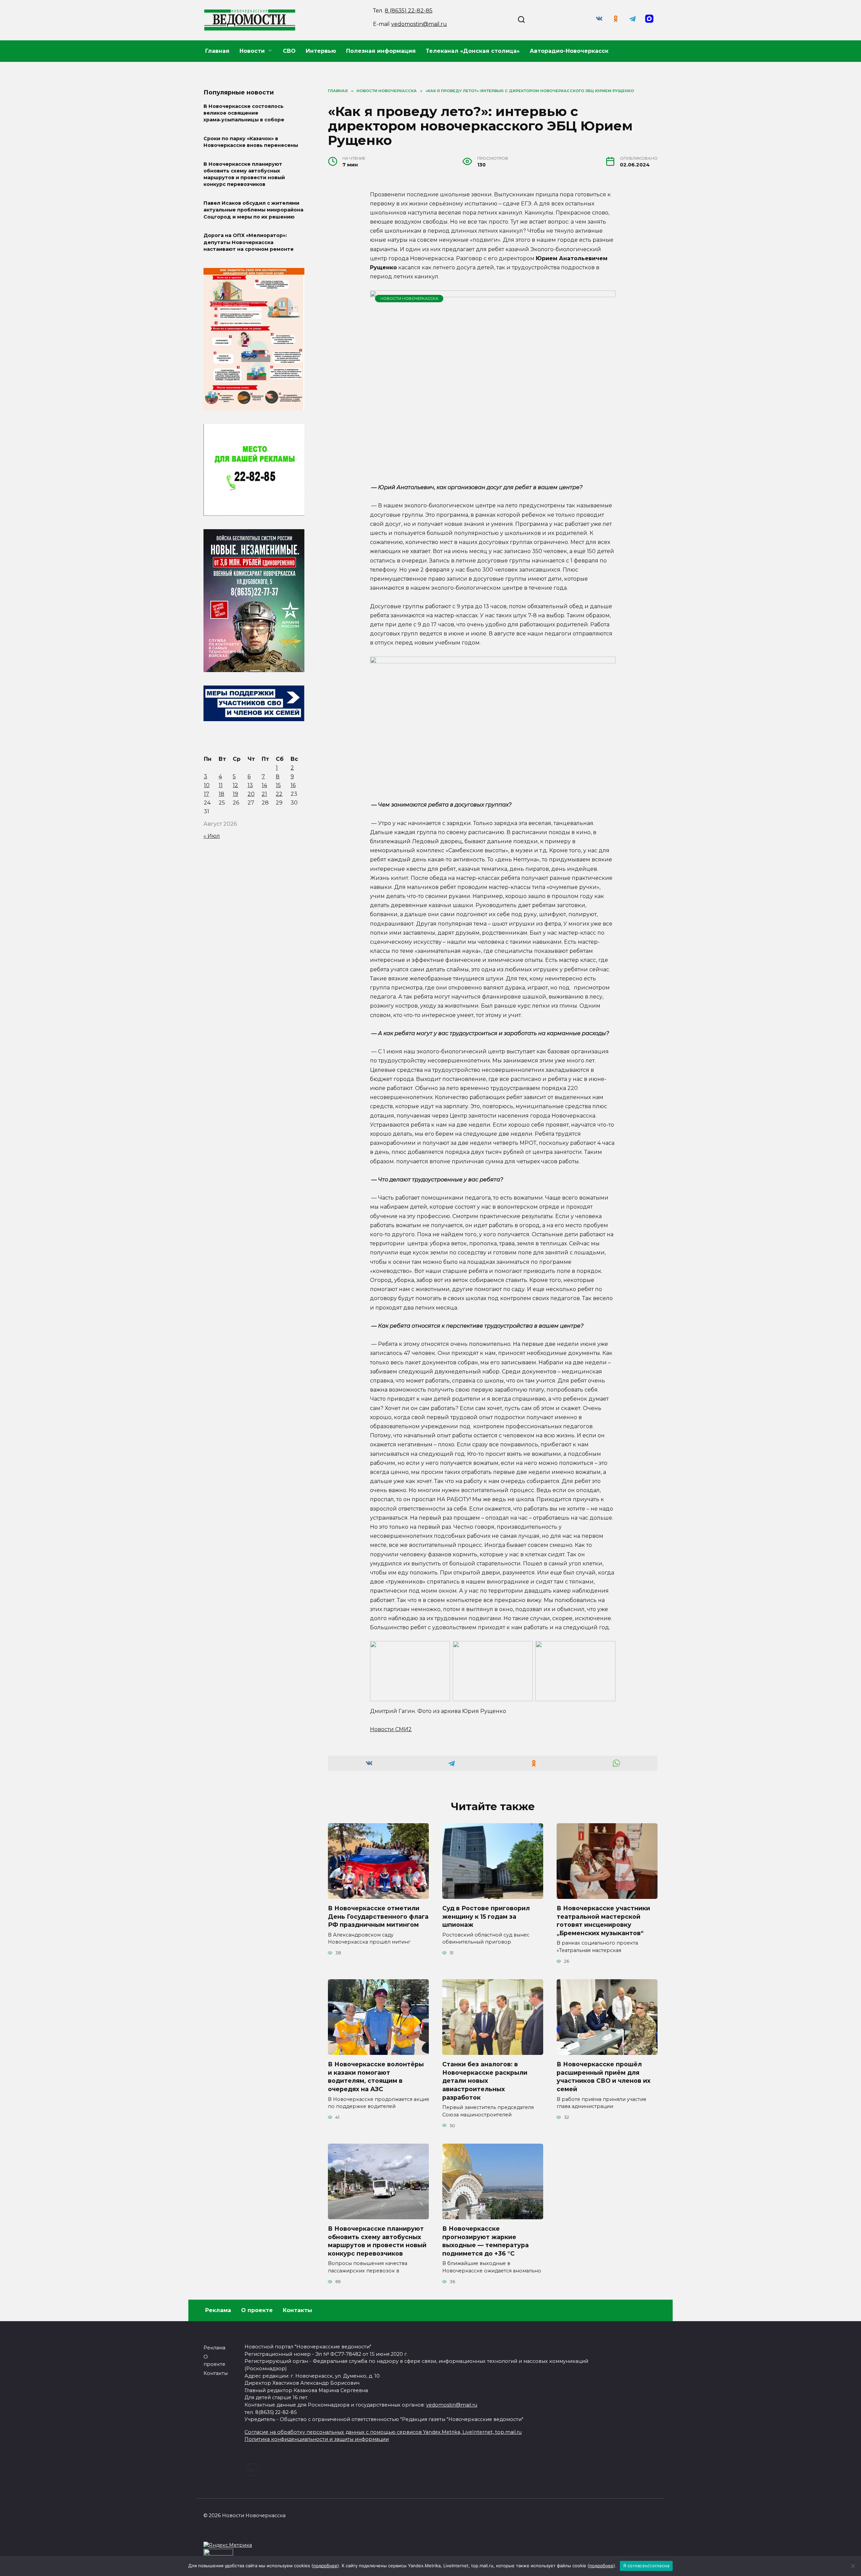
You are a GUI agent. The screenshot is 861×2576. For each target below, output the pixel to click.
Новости (252, 51)
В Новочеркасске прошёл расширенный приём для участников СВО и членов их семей (604, 2077)
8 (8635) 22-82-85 (409, 11)
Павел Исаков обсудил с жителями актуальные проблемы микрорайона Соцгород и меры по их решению (253, 210)
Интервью (321, 51)
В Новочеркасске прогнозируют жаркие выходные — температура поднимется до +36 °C (485, 2241)
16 (293, 785)
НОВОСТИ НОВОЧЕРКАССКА (409, 299)
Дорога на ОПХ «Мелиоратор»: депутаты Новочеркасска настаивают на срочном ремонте (249, 242)
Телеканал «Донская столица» (473, 51)
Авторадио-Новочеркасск (569, 51)
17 (207, 794)
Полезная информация (381, 51)
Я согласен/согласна (646, 2566)
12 (235, 785)
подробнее (325, 2566)
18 (221, 794)
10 (207, 785)
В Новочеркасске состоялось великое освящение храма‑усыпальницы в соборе (244, 113)
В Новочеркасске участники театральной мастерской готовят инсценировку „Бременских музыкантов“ (603, 1921)
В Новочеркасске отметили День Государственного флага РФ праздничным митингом (378, 1916)
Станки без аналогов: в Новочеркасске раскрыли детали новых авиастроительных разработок (485, 2081)
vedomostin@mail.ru (419, 24)
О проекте (257, 2310)
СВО (289, 51)
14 (264, 785)
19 (235, 794)
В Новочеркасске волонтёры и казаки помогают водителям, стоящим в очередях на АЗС (376, 2077)
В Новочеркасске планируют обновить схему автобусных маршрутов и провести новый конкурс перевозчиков (377, 2241)
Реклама (218, 2310)
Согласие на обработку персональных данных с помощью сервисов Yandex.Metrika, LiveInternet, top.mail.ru (383, 2432)
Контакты (297, 2310)
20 (251, 794)
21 (264, 794)
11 (221, 785)
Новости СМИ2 (391, 1729)
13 (250, 785)
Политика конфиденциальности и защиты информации (317, 2439)
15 (278, 785)
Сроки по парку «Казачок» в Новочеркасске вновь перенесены (251, 142)
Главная (217, 51)
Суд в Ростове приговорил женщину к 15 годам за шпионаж (486, 1916)
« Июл (212, 836)
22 (279, 794)
